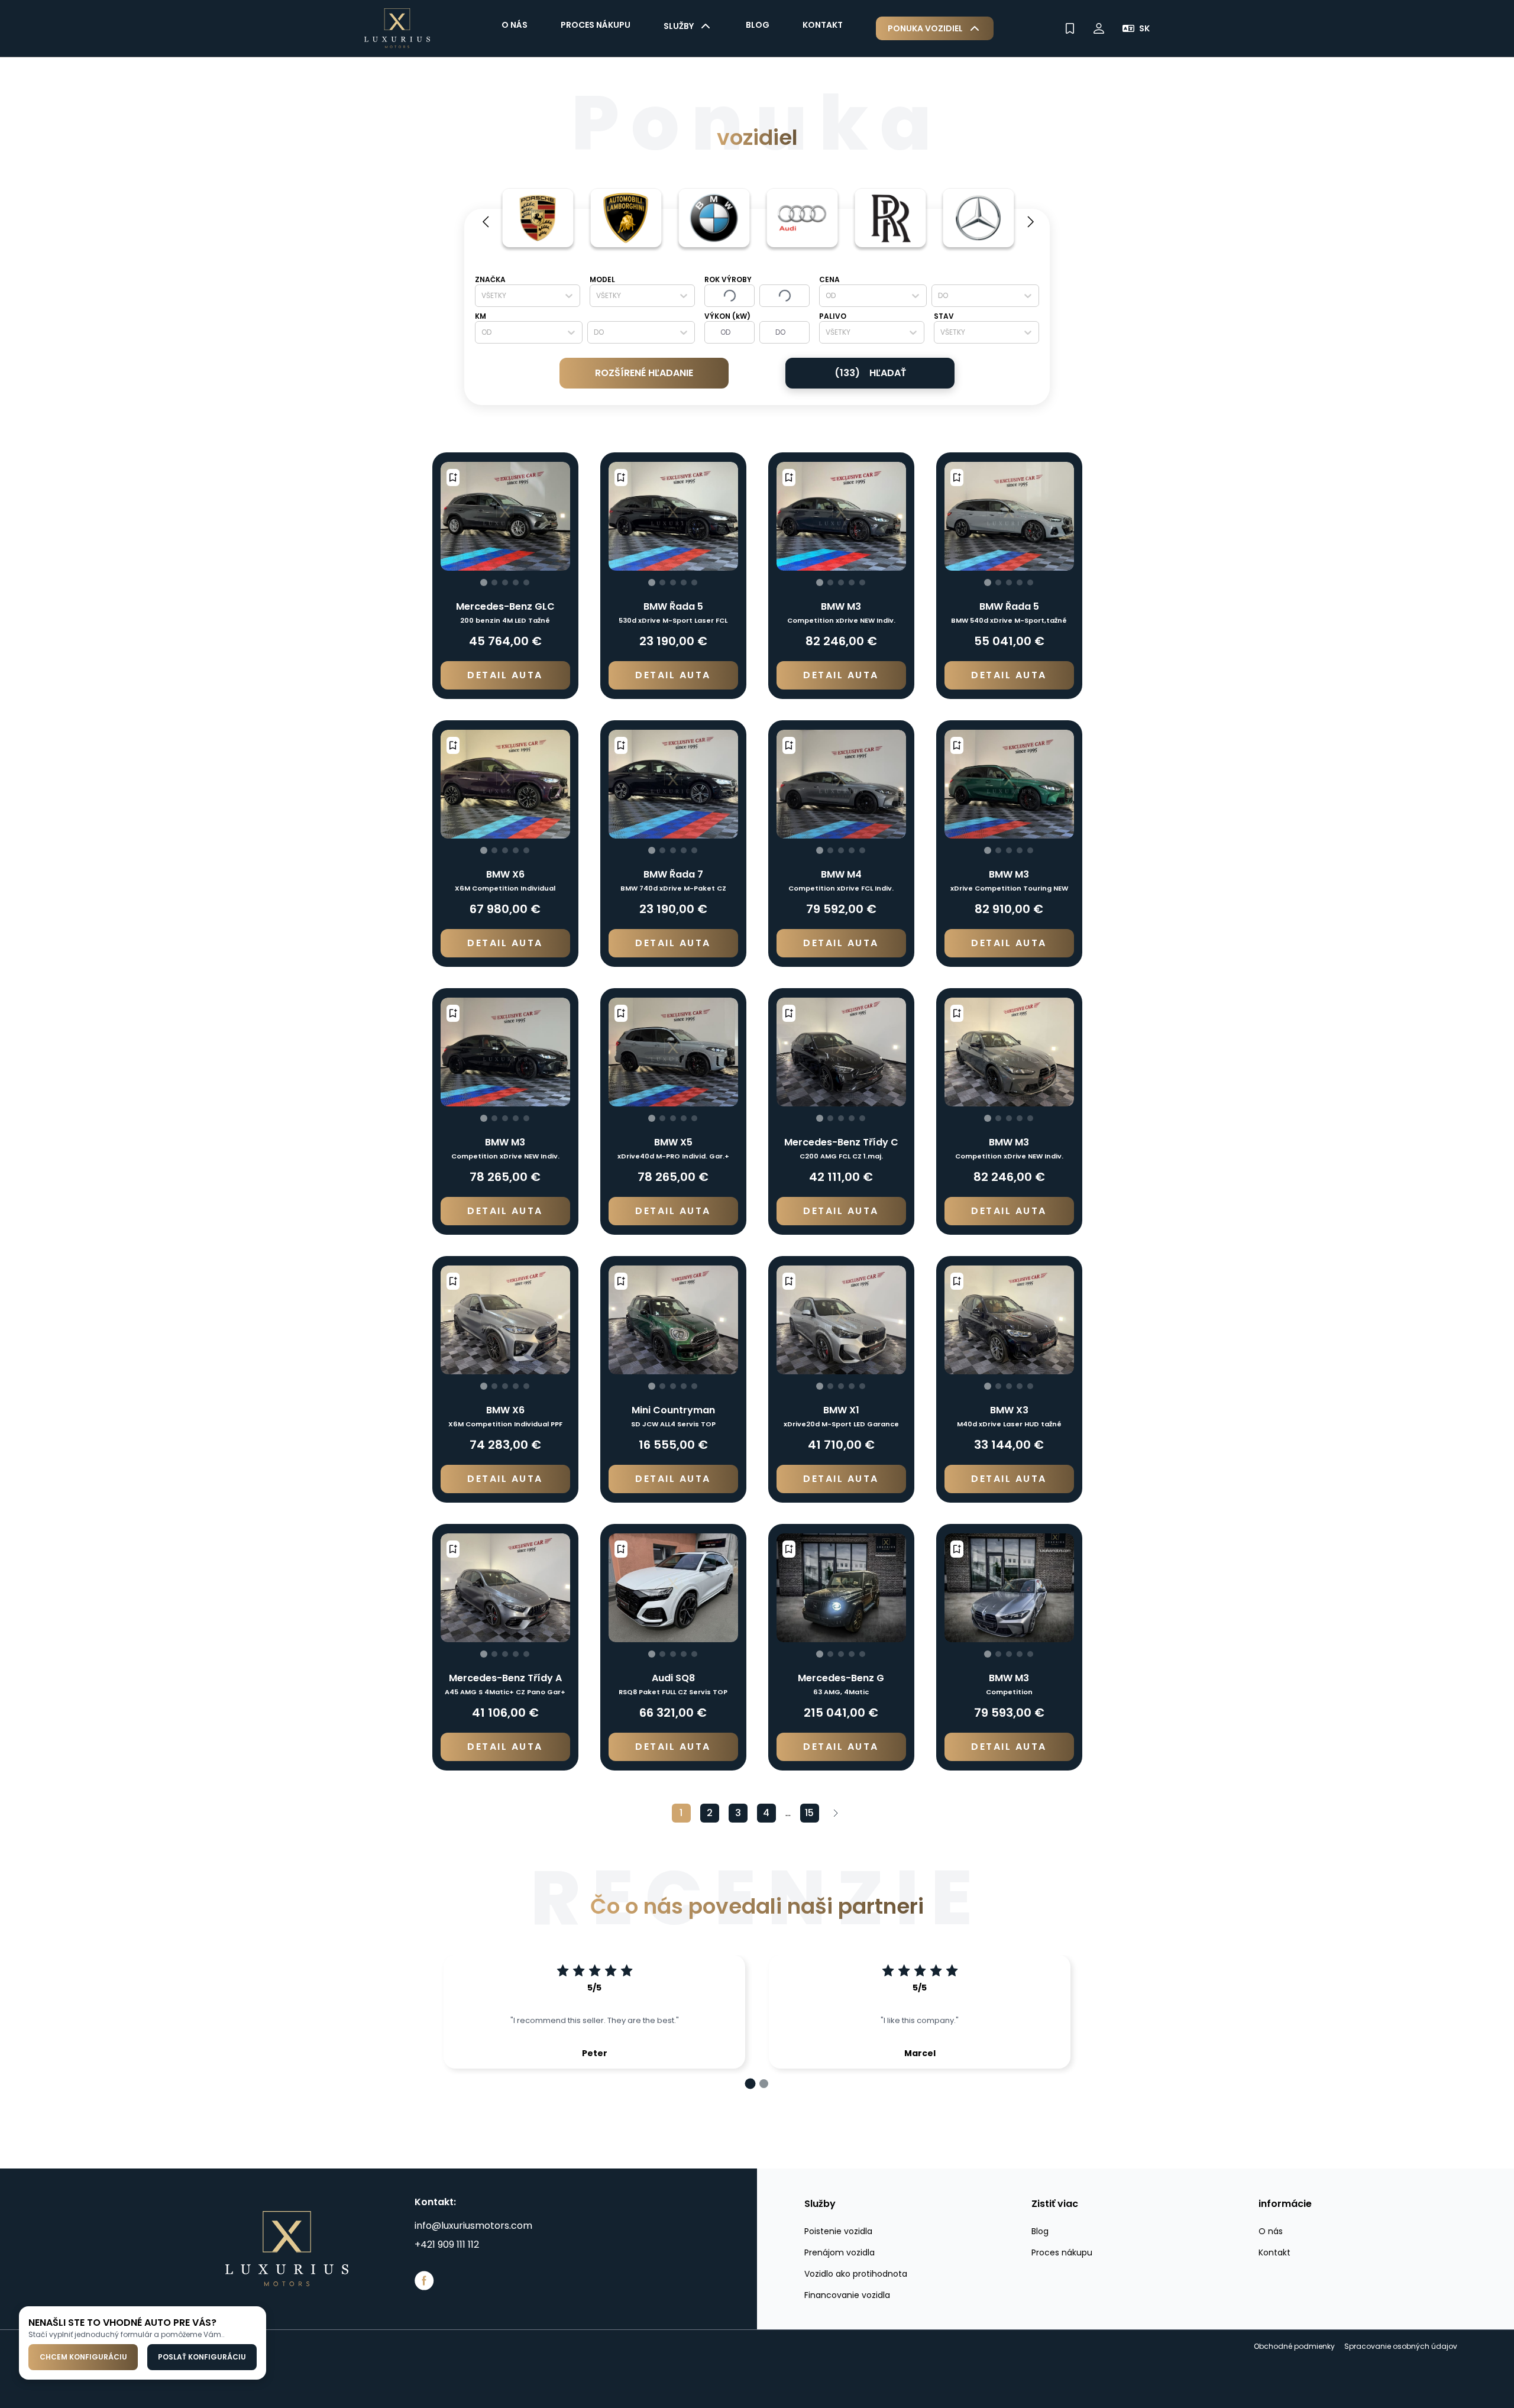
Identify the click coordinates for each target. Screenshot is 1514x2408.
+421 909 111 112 (447, 2244)
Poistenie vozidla (838, 2231)
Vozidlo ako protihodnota (856, 2274)
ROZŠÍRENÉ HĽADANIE (644, 373)
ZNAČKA (490, 279)
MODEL (602, 279)
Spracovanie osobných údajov (1401, 2346)
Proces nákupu (596, 25)
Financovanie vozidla (847, 2295)
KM (481, 316)
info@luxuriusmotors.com (473, 2226)
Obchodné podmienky (1294, 2346)
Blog (758, 25)
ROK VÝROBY (728, 279)
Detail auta (505, 675)
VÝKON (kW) (727, 316)
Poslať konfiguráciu (202, 2357)
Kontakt (823, 25)
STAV (944, 316)
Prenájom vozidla (840, 2252)
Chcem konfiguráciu (83, 2357)
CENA (829, 279)
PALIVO (833, 316)
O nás (515, 25)
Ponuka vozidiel (925, 28)
